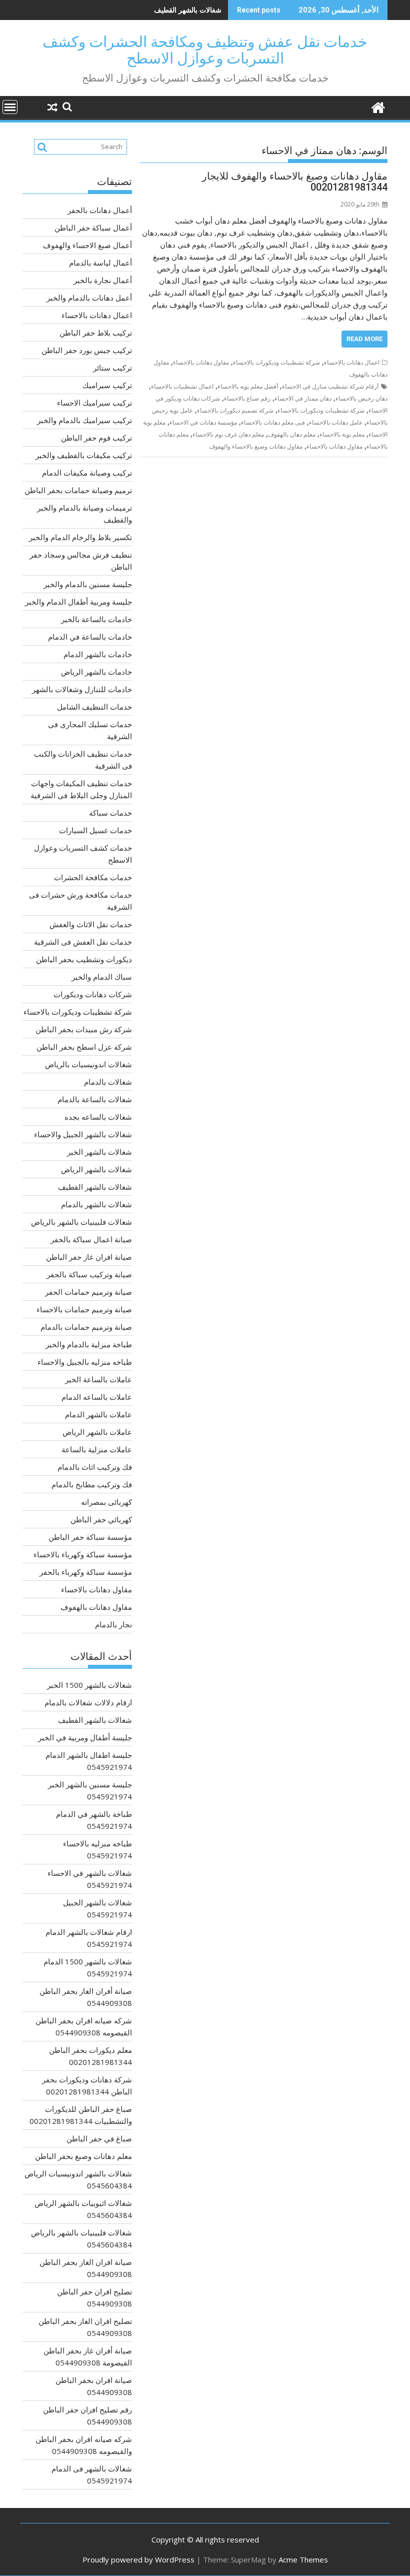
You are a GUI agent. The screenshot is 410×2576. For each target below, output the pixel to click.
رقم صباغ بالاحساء (247, 398)
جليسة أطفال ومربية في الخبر (85, 1737)
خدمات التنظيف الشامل (94, 707)
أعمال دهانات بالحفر (100, 210)
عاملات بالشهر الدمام (98, 1414)
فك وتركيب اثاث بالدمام (95, 1467)
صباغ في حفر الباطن (99, 2138)
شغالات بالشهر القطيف (188, 10)
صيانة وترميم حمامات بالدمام (86, 1327)
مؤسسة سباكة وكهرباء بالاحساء (83, 1554)
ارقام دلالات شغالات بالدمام (88, 1702)
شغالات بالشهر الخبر (99, 1152)
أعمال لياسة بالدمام (100, 263)
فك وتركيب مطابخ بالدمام (92, 1484)
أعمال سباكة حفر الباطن (93, 228)
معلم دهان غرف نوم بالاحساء (228, 434)
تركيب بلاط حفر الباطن (96, 333)
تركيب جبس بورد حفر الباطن (87, 350)
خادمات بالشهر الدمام (98, 654)
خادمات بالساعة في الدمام (90, 637)
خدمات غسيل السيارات (95, 830)
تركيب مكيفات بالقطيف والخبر (84, 455)
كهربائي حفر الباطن (101, 1519)
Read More (364, 339)
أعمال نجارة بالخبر (103, 280)
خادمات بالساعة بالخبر (96, 619)
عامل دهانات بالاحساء (336, 422)
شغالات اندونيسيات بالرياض (88, 1064)
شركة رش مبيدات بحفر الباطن (84, 1029)
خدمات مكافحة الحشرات (93, 877)
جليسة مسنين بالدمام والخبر (88, 584)
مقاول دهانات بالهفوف (96, 1607)
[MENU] (10, 107)
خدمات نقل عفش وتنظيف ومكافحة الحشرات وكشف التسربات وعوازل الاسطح (205, 50)
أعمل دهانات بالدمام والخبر (89, 298)
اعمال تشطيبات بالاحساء (182, 386)
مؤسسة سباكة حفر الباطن (90, 1537)
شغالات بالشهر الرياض (96, 1169)
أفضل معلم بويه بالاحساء (248, 386)
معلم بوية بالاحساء (342, 434)
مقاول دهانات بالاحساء (201, 362)
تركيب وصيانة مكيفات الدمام (87, 473)
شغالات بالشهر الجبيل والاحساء (83, 1134)
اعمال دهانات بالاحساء (352, 362)
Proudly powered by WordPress (138, 2559)
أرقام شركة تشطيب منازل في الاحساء (330, 386)
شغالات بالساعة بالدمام (95, 1099)
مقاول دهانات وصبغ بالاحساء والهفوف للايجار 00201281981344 (295, 182)
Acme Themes (303, 2559)
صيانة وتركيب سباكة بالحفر (89, 1274)
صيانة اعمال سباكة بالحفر (91, 1239)
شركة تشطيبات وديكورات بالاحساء (276, 362)
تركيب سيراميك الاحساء (94, 403)
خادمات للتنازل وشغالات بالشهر (82, 689)
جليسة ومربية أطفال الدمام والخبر (78, 602)
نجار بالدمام (113, 1624)
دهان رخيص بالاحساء (361, 398)
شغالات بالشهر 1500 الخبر (89, 1685)
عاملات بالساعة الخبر (98, 1379)
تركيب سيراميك (107, 385)
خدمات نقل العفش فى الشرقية (83, 942)
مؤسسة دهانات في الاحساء (203, 422)
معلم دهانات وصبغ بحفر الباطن (83, 2156)
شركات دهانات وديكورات (93, 994)
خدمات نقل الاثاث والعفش (91, 924)
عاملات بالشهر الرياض (97, 1432)
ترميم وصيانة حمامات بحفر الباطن (78, 490)
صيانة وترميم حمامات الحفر (88, 1292)
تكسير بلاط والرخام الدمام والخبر (80, 537)
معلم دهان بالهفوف (292, 434)
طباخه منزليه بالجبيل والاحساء (85, 1362)
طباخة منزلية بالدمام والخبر (89, 1344)
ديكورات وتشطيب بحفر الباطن (84, 959)
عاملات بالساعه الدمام (97, 1397)
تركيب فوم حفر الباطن (96, 438)
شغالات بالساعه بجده (98, 1117)
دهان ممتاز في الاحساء (303, 398)
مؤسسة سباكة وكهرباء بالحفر (86, 1572)
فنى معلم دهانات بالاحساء (273, 422)
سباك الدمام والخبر (102, 977)
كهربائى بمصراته (106, 1502)
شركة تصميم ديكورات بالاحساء (235, 410)
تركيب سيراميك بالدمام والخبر (84, 420)
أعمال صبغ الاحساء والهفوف (87, 245)
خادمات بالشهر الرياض (96, 672)
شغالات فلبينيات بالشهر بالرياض (81, 1222)
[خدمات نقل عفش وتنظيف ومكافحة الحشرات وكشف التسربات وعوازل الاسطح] (378, 106)
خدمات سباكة (110, 813)
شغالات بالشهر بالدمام (96, 1204)
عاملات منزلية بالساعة (97, 1449)
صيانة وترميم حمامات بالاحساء (84, 1309)
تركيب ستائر (112, 368)
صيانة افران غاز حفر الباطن (89, 1257)
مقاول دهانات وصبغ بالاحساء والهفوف (256, 446)
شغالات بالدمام (108, 1082)
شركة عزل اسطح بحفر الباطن (84, 1047)
